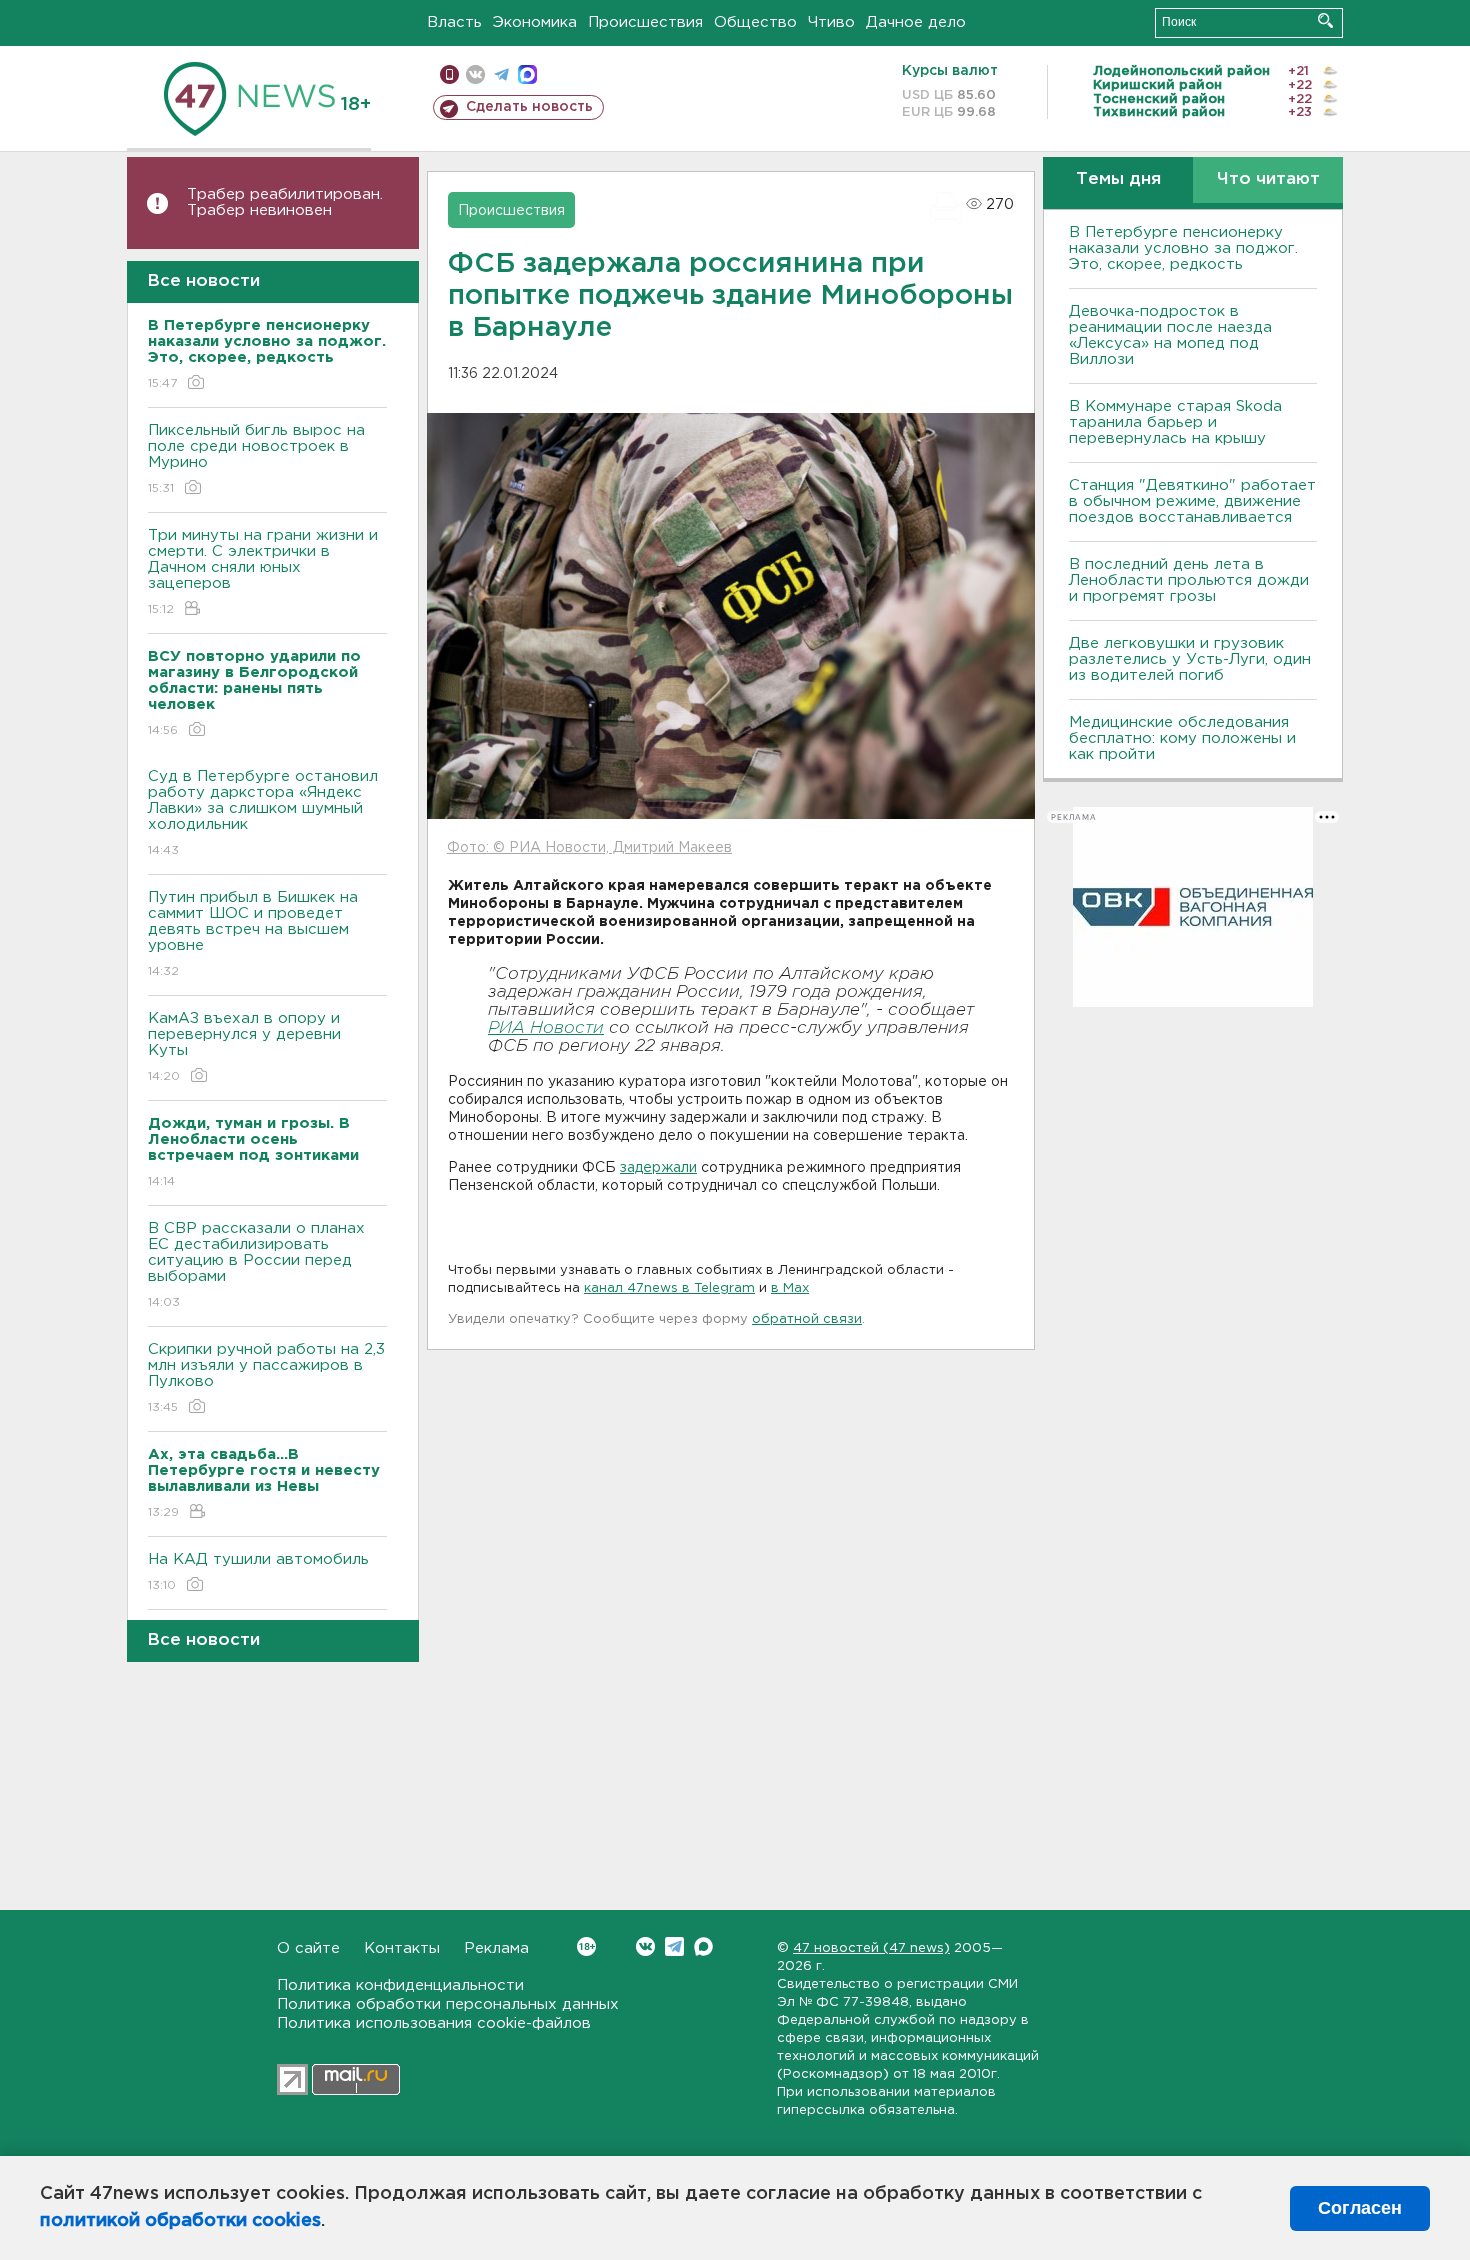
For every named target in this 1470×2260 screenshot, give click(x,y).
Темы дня (1118, 179)
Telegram (674, 1946)
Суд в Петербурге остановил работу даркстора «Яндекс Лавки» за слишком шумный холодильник (263, 813)
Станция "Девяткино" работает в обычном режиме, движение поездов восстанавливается (1192, 501)
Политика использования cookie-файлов (434, 2023)
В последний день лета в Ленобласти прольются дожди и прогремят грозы (1189, 580)
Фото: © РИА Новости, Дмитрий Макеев (589, 848)
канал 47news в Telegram (669, 1288)
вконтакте (475, 74)
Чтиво (831, 22)
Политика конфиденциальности (400, 1985)
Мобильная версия (449, 74)
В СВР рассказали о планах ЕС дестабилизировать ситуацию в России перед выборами (256, 1265)
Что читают (1268, 179)
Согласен (1360, 2208)
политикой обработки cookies (180, 2221)
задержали (658, 1168)
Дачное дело (916, 22)
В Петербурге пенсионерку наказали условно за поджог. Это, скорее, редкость (1183, 248)
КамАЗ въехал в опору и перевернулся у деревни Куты (244, 1047)
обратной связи (807, 1319)
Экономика (535, 22)
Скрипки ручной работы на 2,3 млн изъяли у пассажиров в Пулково (266, 1378)
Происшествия (645, 22)
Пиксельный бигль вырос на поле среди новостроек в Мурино (256, 459)
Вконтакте (645, 1946)
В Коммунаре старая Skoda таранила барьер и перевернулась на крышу (1175, 422)
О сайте (308, 1948)
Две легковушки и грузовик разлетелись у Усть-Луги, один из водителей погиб (1190, 659)
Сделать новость (529, 107)
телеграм (501, 74)
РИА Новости (546, 1028)
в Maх (790, 1288)
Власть (454, 22)
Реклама (496, 1948)
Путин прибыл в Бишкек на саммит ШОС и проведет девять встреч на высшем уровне (253, 934)
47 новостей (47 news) (871, 1948)
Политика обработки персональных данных (448, 2004)
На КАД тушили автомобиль (258, 1572)
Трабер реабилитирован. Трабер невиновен (285, 202)
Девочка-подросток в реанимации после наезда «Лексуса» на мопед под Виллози (1170, 335)
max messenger (527, 74)
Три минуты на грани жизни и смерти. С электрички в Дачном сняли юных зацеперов (263, 572)
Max (703, 1946)
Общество (755, 22)
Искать (1325, 20)
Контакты (402, 1948)
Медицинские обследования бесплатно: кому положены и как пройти (1182, 738)
